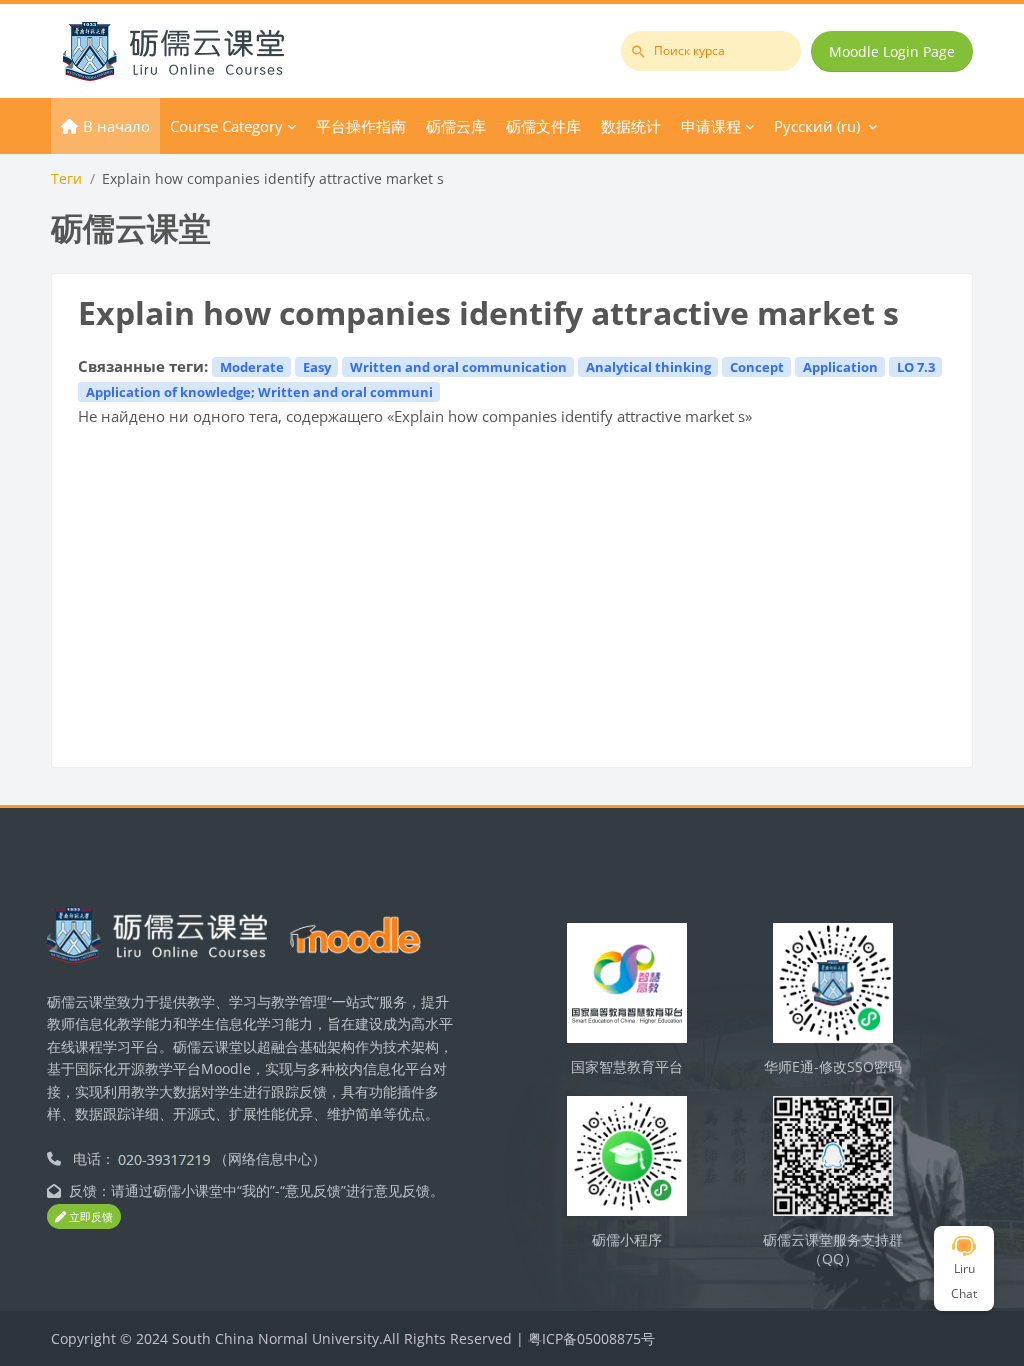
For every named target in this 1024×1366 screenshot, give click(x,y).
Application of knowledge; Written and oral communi (259, 392)
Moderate (252, 367)
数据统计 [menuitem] (631, 126)
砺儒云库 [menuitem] (456, 126)
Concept (757, 367)
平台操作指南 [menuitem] (361, 126)
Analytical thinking (648, 367)
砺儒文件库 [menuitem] (543, 126)
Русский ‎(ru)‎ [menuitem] (817, 126)
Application (840, 367)
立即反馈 (89, 1216)
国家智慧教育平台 (627, 1066)
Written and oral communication (458, 367)
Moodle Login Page (892, 51)
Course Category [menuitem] (226, 126)
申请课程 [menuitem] (711, 126)
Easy (317, 367)
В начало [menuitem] (116, 126)
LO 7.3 (916, 367)
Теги (66, 178)
